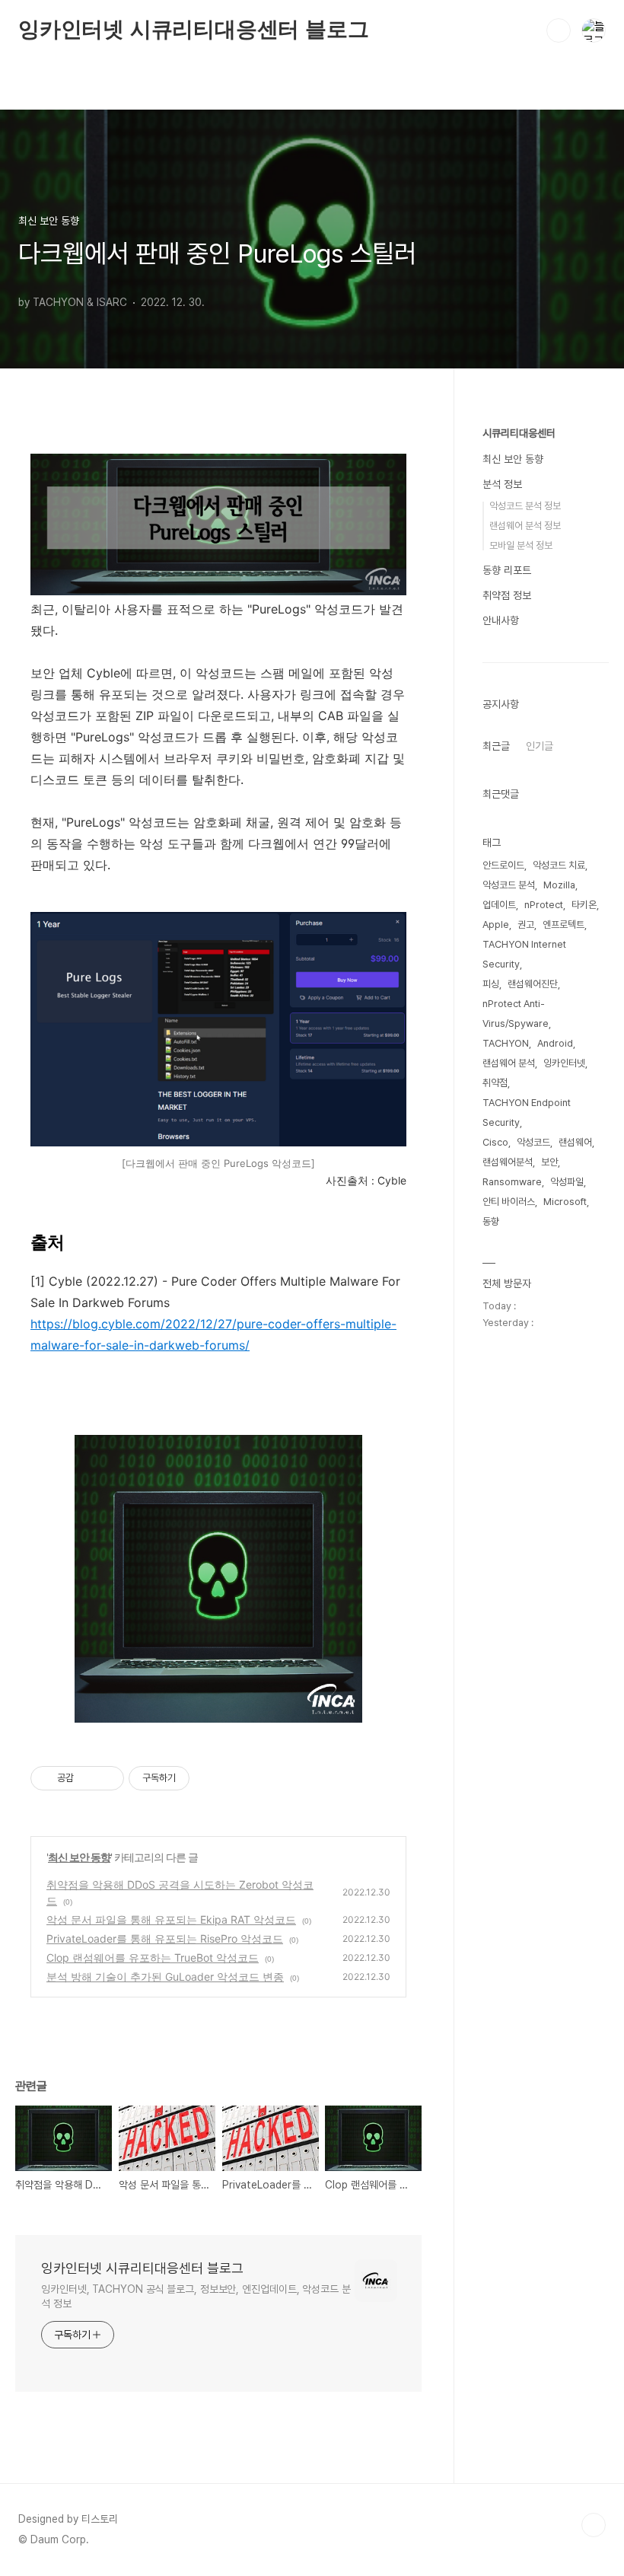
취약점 (495, 1083)
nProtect (544, 905)
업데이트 (499, 905)
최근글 (496, 746)
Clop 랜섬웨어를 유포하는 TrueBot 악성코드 (153, 1958)
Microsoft (565, 1202)
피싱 (491, 984)
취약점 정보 (507, 595)
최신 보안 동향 (79, 1857)
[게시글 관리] (107, 1778)
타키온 (584, 905)
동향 (491, 1221)
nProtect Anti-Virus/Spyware (516, 1014)
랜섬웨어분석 (508, 1162)
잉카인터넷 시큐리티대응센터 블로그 (193, 29)
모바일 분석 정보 (521, 545)
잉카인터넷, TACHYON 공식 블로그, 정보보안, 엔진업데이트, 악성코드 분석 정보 (196, 2296)
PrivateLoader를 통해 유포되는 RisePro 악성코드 (165, 1938)
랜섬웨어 (575, 1142)
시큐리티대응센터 (519, 433)
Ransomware (512, 1182)
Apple (496, 925)
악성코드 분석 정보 (525, 506)
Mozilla (559, 885)
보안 (549, 1162)
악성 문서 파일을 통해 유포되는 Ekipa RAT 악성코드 (171, 1919)
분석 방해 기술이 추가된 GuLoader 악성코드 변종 (165, 1977)
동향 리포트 (507, 570)
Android (555, 1043)
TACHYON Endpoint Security (527, 1113)
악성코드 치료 (559, 865)
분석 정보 (502, 484)
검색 (559, 30)
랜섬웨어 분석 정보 (525, 526)
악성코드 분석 (509, 885)
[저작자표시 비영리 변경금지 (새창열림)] (210, 1778)
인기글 (540, 746)
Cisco (495, 1142)
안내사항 (501, 620)
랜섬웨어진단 (533, 984)
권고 (526, 925)
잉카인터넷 (564, 1063)
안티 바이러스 (509, 1202)
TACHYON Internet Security (524, 954)
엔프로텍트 (564, 925)
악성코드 (533, 1142)
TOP (594, 2525)
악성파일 (567, 1182)
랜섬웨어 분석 (509, 1063)
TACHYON (506, 1043)
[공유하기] (88, 1778)
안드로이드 (503, 865)
